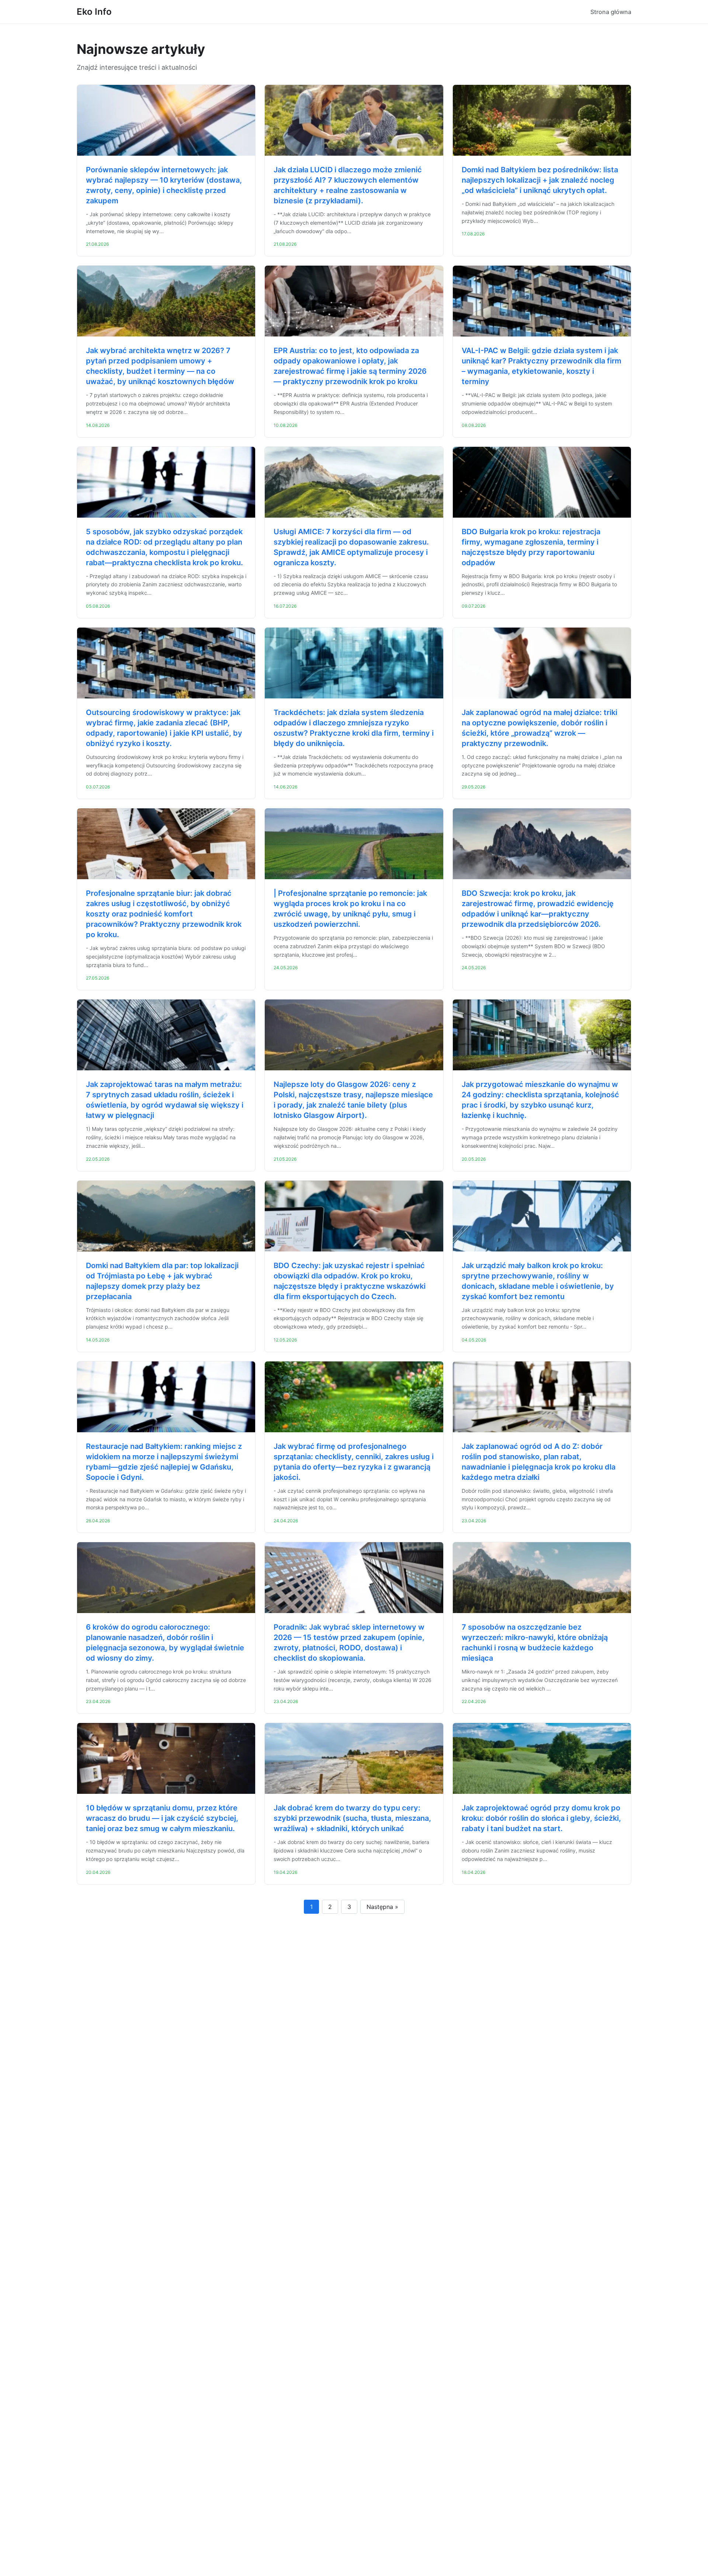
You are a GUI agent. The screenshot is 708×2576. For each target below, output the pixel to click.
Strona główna (611, 12)
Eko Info (94, 12)
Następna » (382, 1907)
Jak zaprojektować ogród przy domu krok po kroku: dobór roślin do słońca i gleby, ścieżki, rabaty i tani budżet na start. (541, 1818)
